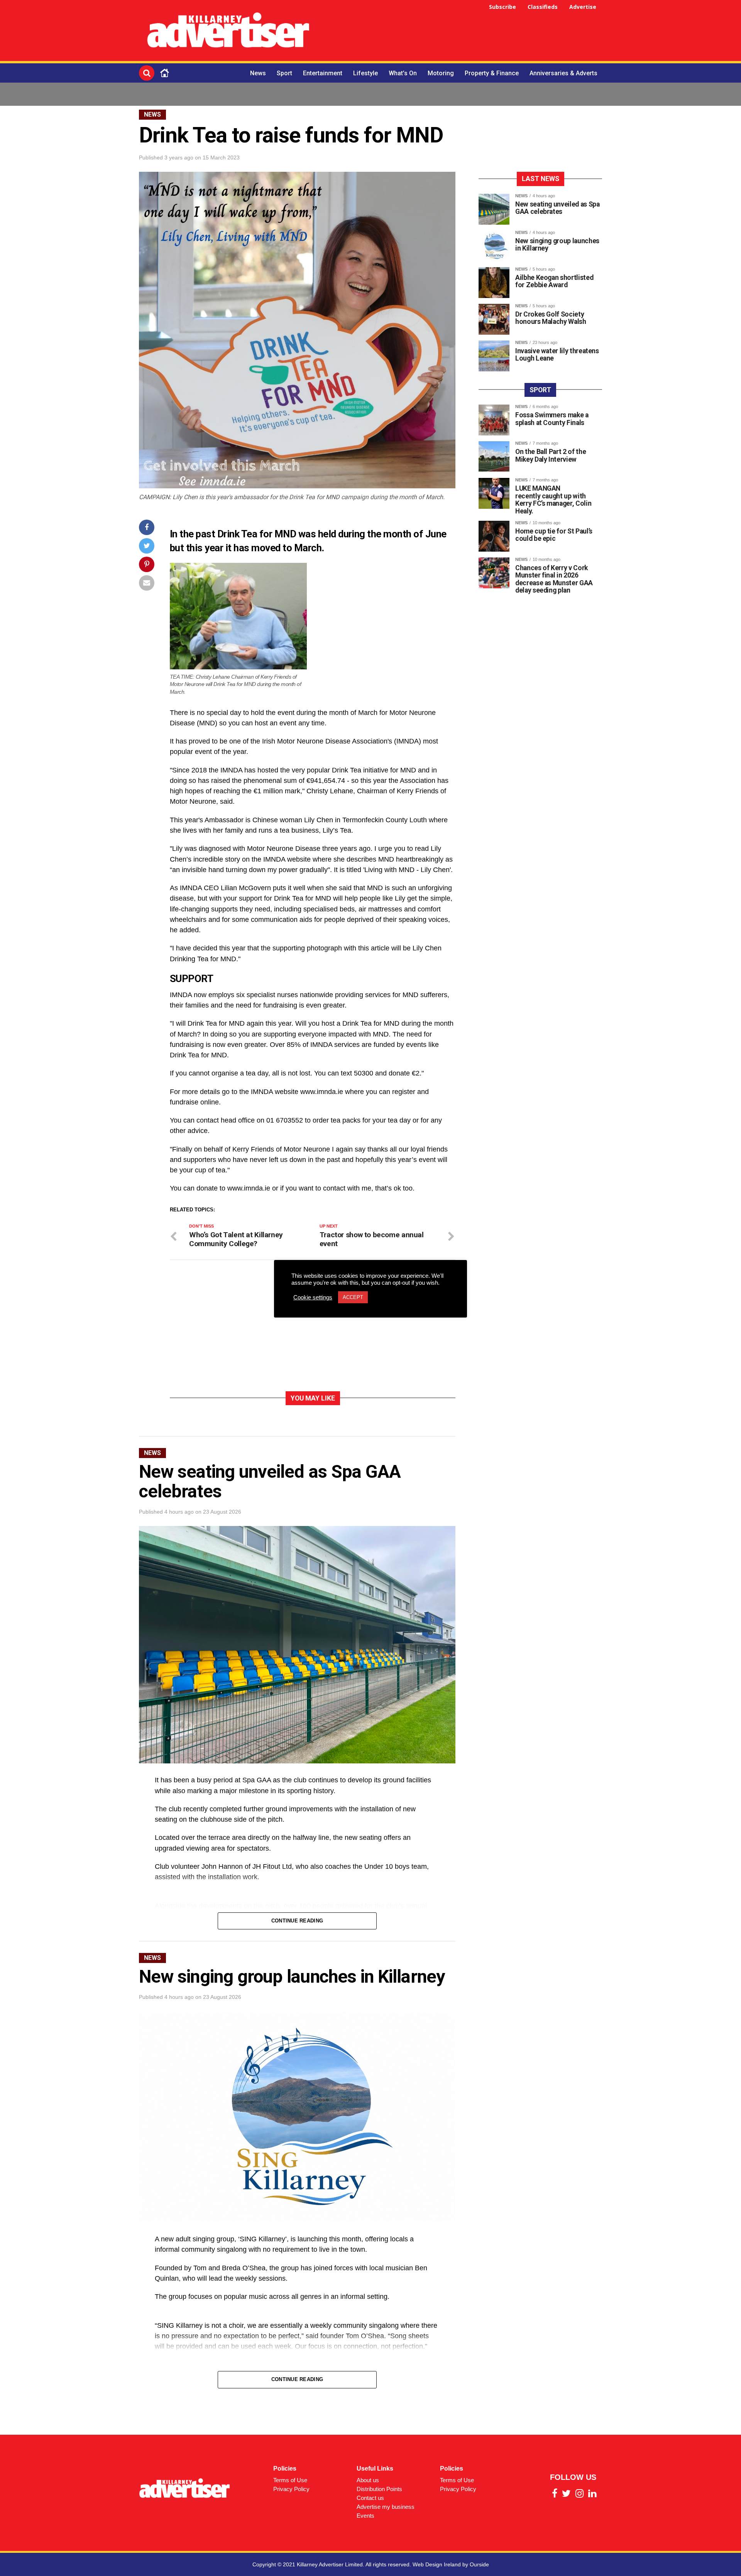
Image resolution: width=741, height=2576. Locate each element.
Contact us (370, 2498)
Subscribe (502, 7)
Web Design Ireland (437, 2564)
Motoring (441, 73)
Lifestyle (365, 73)
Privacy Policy (291, 2489)
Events (365, 2516)
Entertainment (323, 73)
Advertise (583, 7)
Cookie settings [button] (313, 1297)
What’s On (403, 73)
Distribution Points (379, 2489)
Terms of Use (290, 2480)
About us (368, 2480)
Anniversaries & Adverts (563, 73)
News (258, 73)
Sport (284, 73)
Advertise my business (386, 2507)
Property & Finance (492, 73)
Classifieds (543, 7)
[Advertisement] (462, 32)
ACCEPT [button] (353, 1297)
